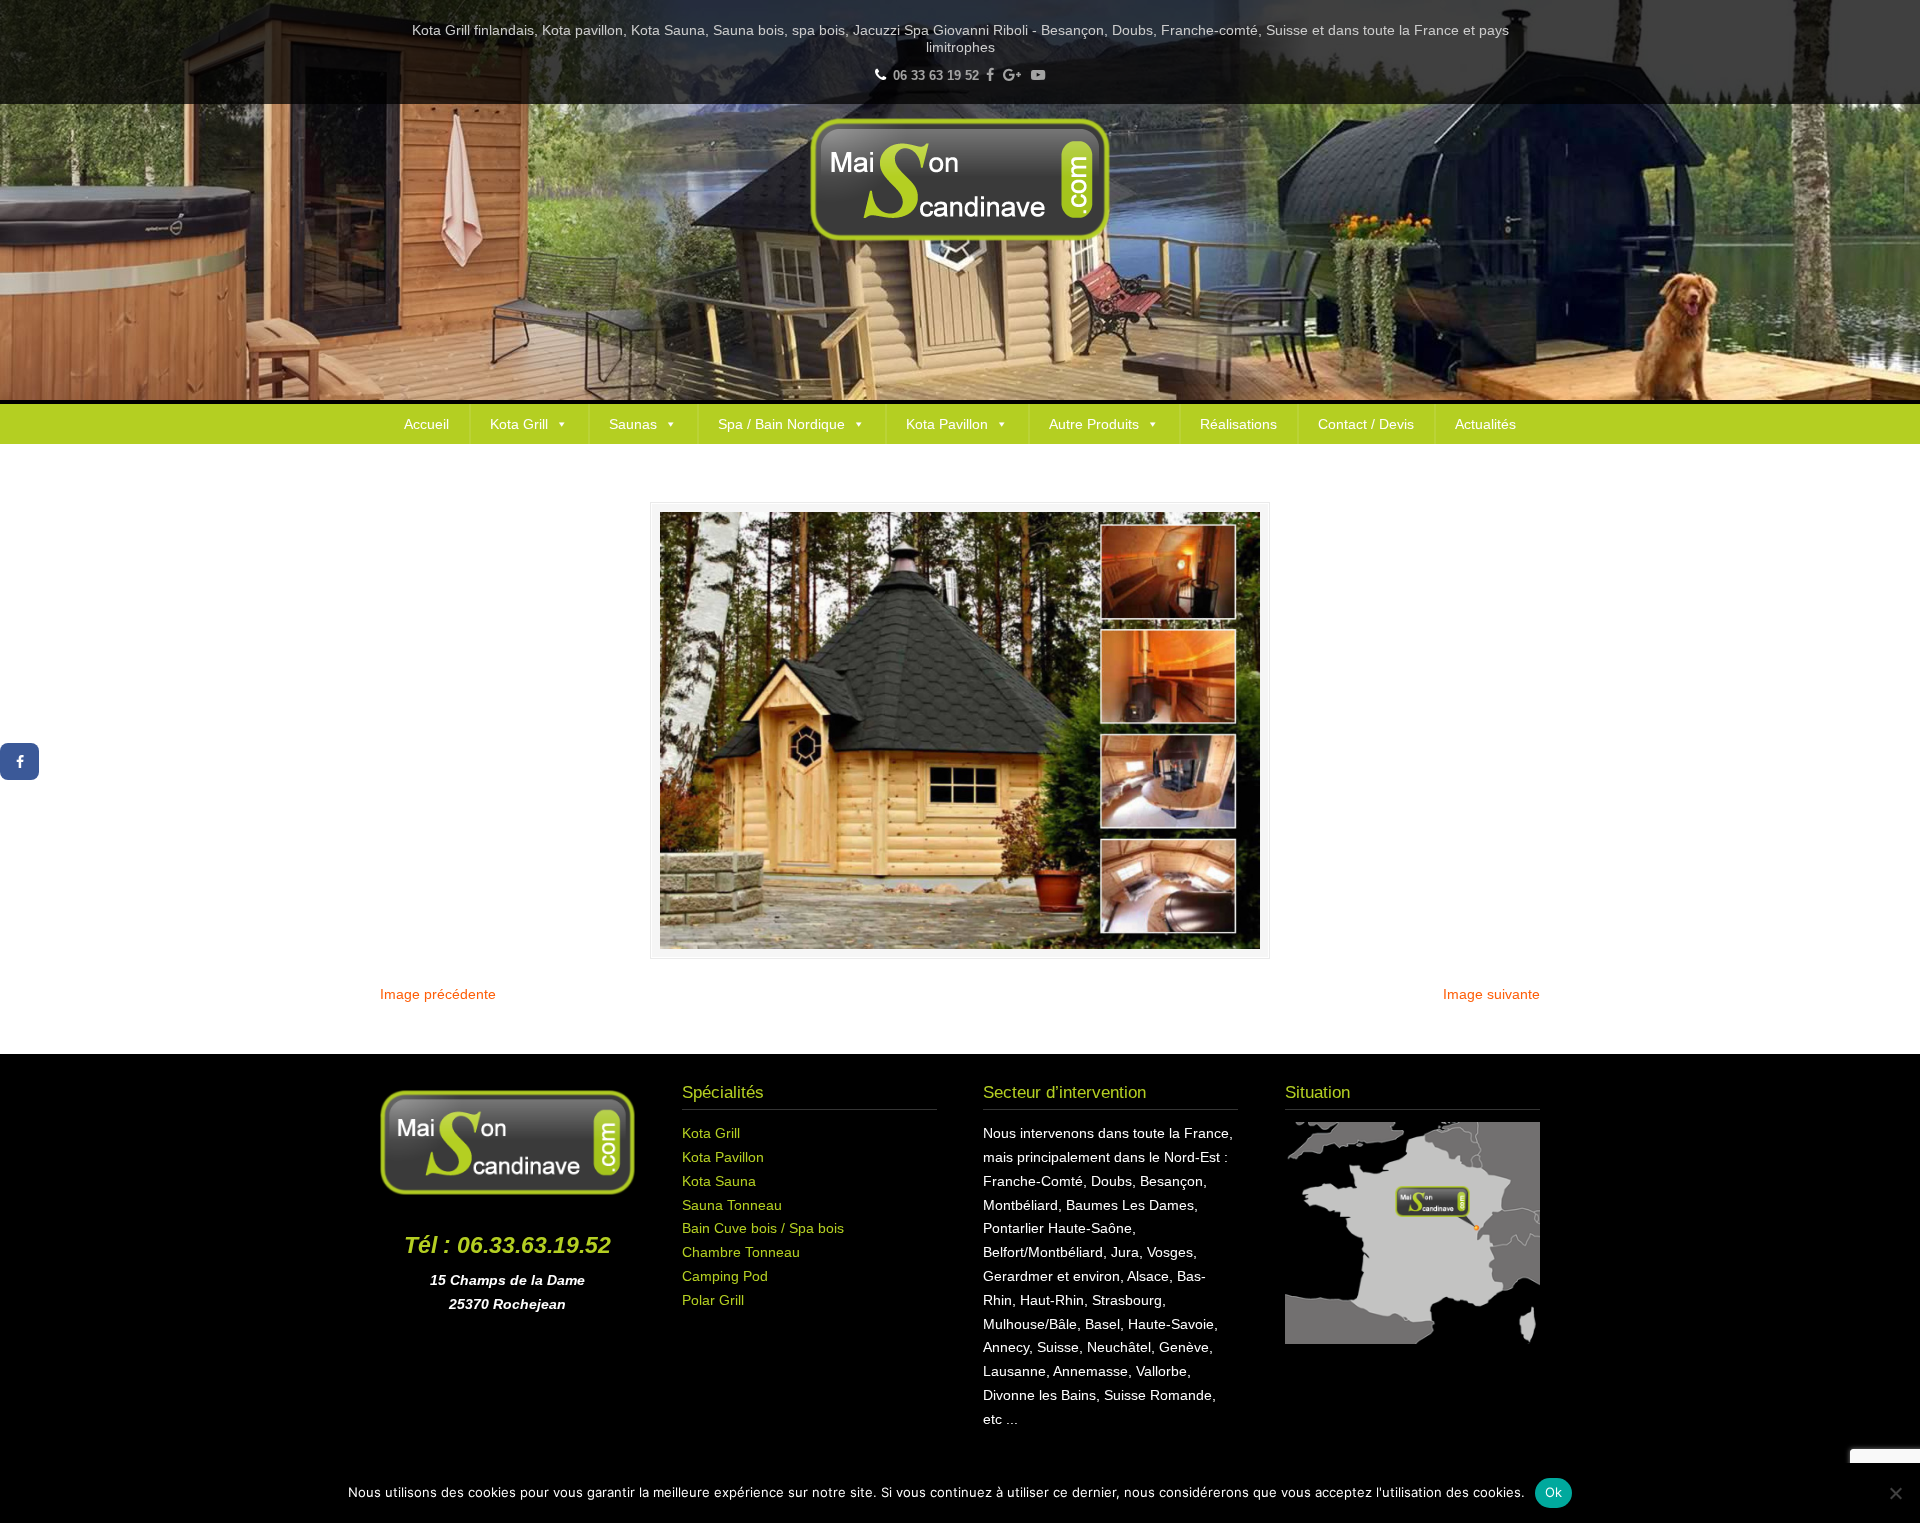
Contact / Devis (1366, 424)
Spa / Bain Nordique (781, 424)
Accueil (426, 424)
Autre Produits (1094, 424)
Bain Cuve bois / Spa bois (763, 1228)
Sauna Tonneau (732, 1205)
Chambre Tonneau (741, 1252)
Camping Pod (725, 1276)
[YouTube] (1038, 75)
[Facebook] (990, 75)
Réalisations (1238, 424)
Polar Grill (713, 1300)
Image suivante (1491, 994)
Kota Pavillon (947, 424)
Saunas (633, 424)
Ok (1554, 1492)
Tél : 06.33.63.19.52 (507, 1245)
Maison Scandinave (960, 179)
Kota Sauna (719, 1181)
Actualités (1485, 424)
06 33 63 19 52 (936, 75)
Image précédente (438, 994)
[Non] (1895, 1493)
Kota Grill (519, 424)
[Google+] (1013, 75)
